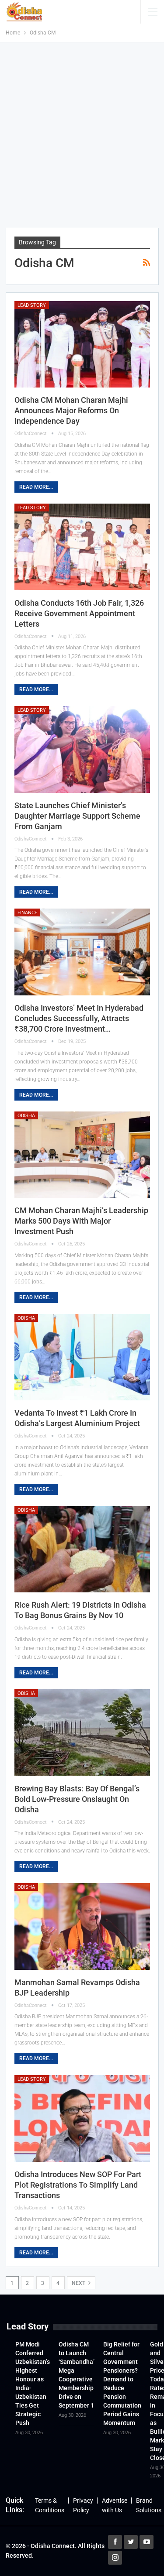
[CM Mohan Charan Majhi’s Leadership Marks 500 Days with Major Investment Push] (82, 1155)
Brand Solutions (149, 2505)
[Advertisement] (82, 135)
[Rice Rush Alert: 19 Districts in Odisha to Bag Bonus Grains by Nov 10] (82, 1549)
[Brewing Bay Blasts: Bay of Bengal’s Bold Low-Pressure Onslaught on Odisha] (82, 1732)
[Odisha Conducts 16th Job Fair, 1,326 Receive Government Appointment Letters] (82, 547)
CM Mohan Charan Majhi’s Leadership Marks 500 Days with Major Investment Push (81, 1221)
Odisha (26, 1116)
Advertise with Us (115, 2505)
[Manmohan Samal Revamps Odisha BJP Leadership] (82, 1926)
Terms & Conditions (50, 2505)
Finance (27, 913)
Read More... (36, 487)
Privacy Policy (83, 2505)
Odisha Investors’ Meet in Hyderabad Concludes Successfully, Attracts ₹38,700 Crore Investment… (79, 1018)
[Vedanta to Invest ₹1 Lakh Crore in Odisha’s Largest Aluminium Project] (82, 1357)
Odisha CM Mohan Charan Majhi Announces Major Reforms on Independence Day (71, 410)
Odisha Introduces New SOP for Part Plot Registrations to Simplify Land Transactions (78, 2185)
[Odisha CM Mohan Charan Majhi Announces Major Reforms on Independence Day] (82, 344)
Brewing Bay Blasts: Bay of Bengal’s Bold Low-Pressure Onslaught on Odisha (77, 1799)
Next (79, 2283)
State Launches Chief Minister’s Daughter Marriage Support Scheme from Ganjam (77, 816)
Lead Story (32, 305)
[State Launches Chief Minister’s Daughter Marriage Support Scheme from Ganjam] (82, 749)
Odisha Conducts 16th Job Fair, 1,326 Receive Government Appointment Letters (79, 613)
